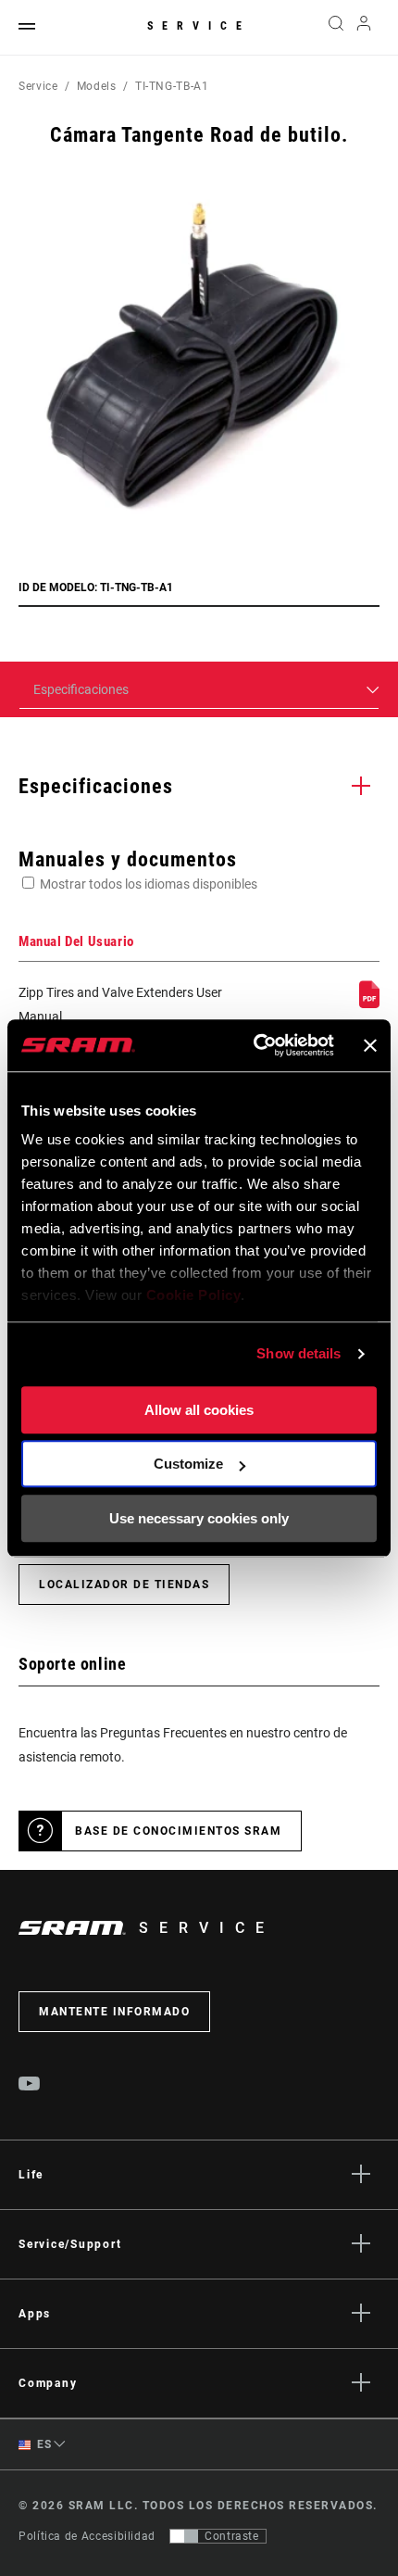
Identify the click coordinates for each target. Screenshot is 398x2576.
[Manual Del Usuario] (369, 1004)
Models (97, 86)
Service (199, 26)
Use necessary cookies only (199, 1518)
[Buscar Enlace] (336, 28)
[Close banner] (370, 1045)
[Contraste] (184, 2536)
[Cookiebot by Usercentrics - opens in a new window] (255, 1045)
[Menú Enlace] (27, 27)
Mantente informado (114, 2012)
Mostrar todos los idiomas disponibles (149, 884)
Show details (298, 1353)
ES (43, 2444)
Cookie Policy (194, 1295)
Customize (188, 1464)
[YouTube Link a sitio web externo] (30, 2086)
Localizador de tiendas (124, 1585)
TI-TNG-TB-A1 (172, 86)
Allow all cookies (199, 1410)
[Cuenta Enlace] (364, 28)
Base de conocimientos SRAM (178, 1831)
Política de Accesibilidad (87, 2536)
